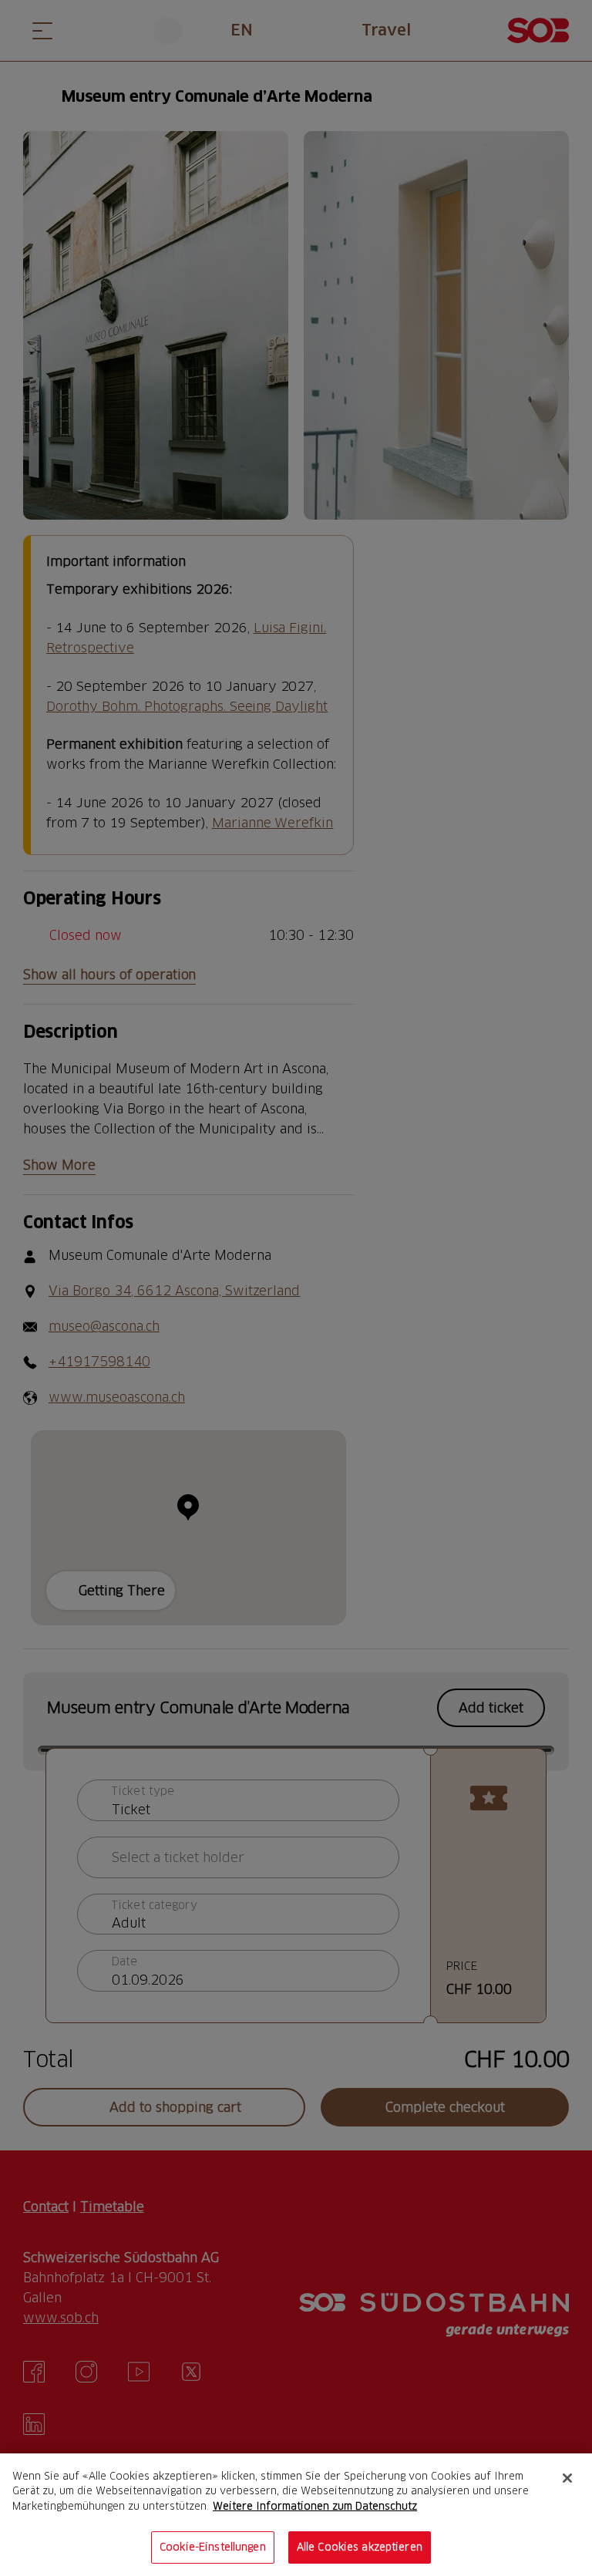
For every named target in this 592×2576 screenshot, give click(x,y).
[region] (296, 2515)
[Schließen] (567, 2478)
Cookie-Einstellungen (213, 2547)
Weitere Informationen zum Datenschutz (315, 2506)
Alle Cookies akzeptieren (360, 2547)
